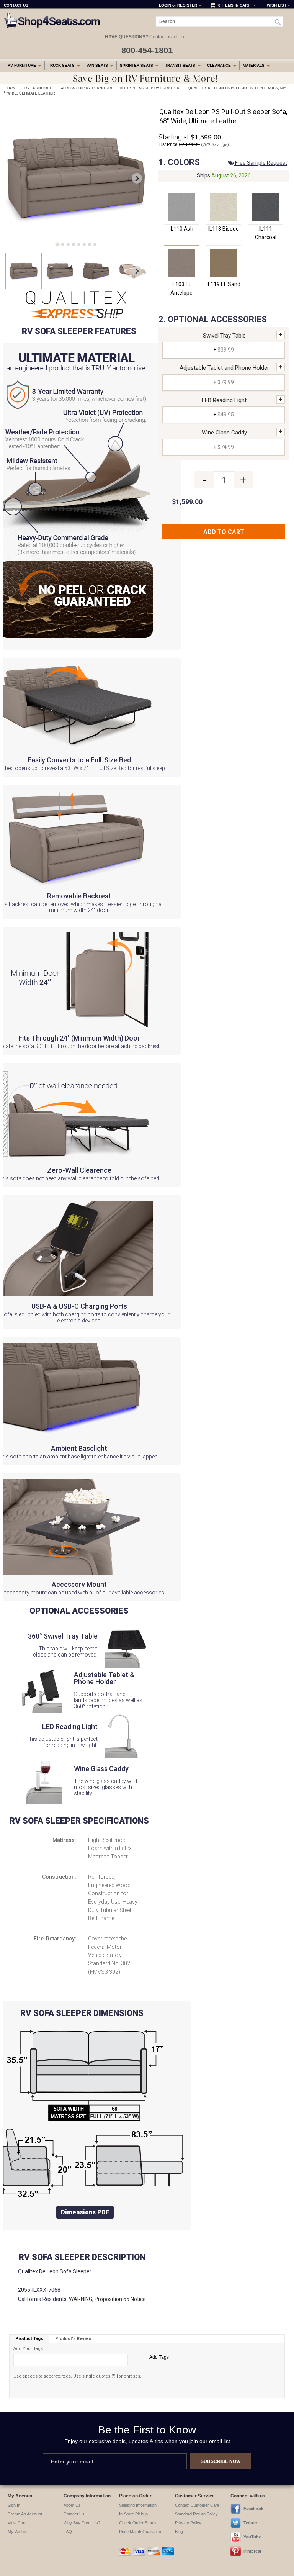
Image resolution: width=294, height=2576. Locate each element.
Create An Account (25, 2514)
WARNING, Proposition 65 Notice (107, 2299)
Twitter (250, 2523)
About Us (72, 2505)
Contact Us (74, 2514)
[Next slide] (137, 178)
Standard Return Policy (196, 2514)
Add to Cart (224, 532)
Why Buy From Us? (82, 2523)
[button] (24, 271)
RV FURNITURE (38, 88)
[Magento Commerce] (52, 16)
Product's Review (73, 2339)
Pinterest (252, 2551)
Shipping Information (138, 2505)
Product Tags (29, 2339)
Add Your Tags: (29, 2349)
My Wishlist (18, 2532)
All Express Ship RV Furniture (151, 88)
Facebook (253, 2509)
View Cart (17, 2523)
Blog (179, 2532)
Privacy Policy (188, 2523)
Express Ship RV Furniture (86, 88)
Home (13, 88)
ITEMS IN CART (236, 5)
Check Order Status (138, 2523)
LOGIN (165, 5)
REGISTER (187, 5)
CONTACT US (16, 5)
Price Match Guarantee (141, 2532)
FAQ (68, 2532)
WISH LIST (277, 5)
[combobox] (220, 22)
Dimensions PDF (85, 2212)
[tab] (57, 244)
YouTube (252, 2537)
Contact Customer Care (197, 2505)
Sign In (14, 2505)
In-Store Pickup (133, 2514)
